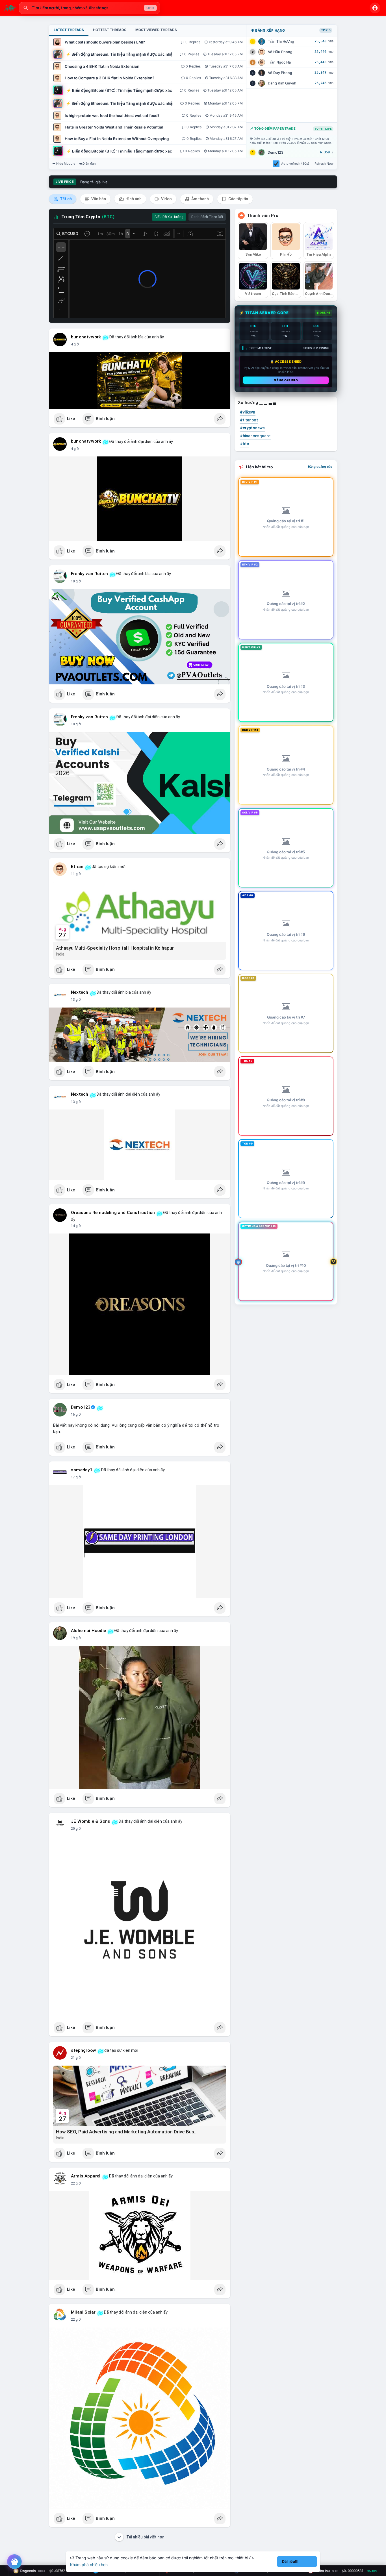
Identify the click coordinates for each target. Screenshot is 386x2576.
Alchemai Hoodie (88, 1631)
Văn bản (98, 199)
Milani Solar (83, 2312)
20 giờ (76, 1829)
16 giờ (76, 1415)
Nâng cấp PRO (286, 380)
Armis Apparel (86, 2176)
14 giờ (76, 1226)
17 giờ (76, 1477)
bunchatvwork (86, 337)
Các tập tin (238, 199)
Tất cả (65, 199)
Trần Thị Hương (281, 41)
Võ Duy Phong (280, 73)
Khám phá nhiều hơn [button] (89, 2565)
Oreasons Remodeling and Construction (113, 1213)
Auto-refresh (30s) (295, 164)
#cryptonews (252, 428)
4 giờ (75, 344)
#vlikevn (248, 412)
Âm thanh (200, 199)
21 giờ (76, 2058)
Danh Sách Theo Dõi (207, 217)
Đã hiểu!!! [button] (290, 2561)
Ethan (77, 867)
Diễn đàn (89, 164)
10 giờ (76, 581)
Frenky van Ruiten (89, 574)
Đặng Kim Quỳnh (282, 83)
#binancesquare (255, 436)
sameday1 (82, 1470)
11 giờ (76, 874)
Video (166, 199)
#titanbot (249, 420)
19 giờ (76, 1638)
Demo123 (276, 152)
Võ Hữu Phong (280, 52)
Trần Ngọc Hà (279, 62)
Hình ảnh (133, 199)
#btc (244, 444)
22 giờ (76, 2183)
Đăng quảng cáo (320, 467)
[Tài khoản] (375, 8)
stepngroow (84, 2050)
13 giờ (76, 1000)
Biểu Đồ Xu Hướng (169, 217)
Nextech (80, 992)
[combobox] (90, 8)
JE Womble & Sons (91, 1821)
